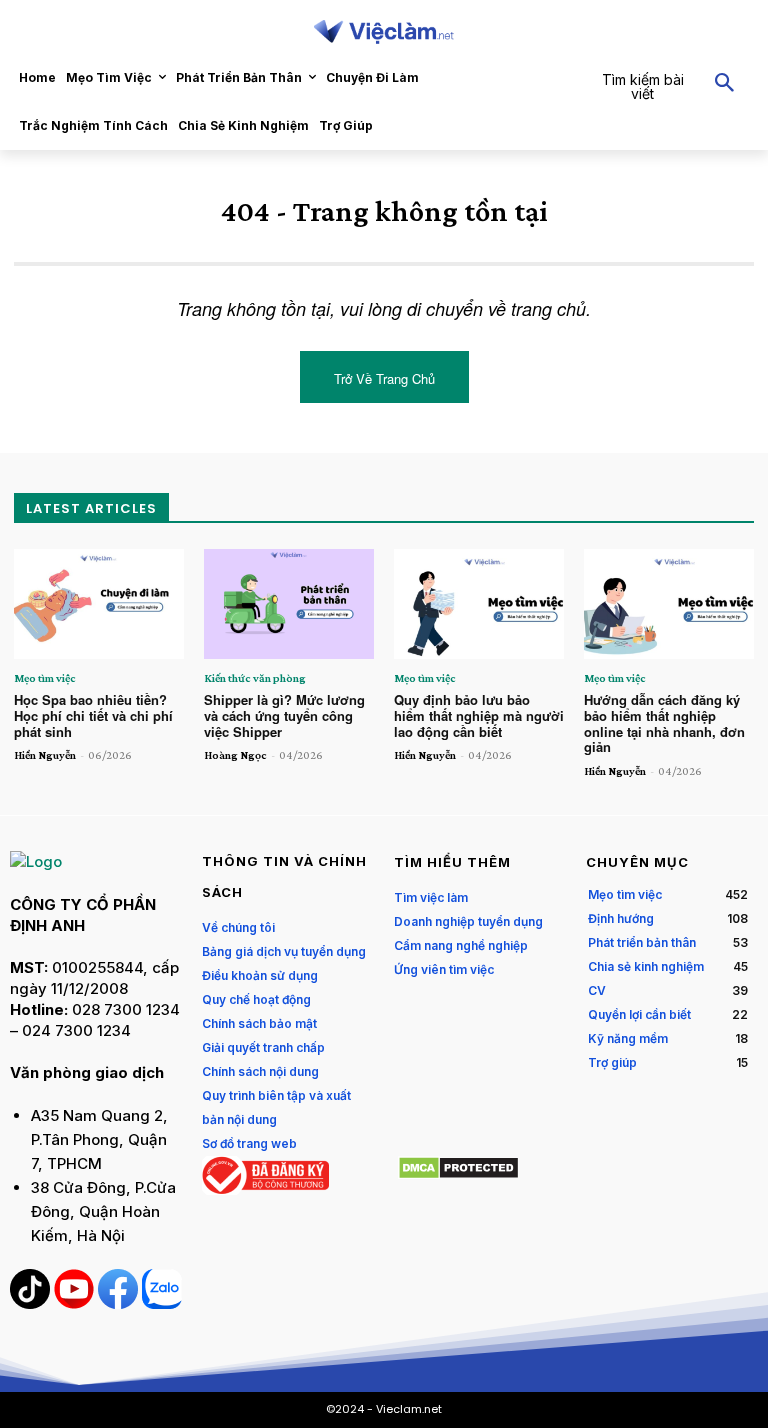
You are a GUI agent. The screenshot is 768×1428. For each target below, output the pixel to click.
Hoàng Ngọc (235, 755)
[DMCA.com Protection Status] (458, 1174)
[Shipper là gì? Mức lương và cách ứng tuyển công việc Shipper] (289, 604)
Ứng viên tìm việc (444, 969)
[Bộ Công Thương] (265, 1189)
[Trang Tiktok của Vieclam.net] (32, 1303)
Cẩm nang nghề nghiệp (461, 945)
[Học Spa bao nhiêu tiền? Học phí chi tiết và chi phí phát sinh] (99, 604)
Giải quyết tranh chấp (263, 1047)
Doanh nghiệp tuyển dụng (468, 921)
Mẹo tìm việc (45, 678)
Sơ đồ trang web (249, 1143)
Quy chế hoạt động (256, 999)
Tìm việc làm (431, 897)
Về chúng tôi (238, 927)
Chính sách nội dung (260, 1071)
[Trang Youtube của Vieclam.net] (76, 1303)
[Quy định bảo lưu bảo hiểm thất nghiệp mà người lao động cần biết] (479, 604)
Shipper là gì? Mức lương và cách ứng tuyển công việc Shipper (284, 715)
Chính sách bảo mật (259, 1023)
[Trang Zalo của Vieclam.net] (162, 1303)
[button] (672, 84)
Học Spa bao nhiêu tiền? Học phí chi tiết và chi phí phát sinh (93, 715)
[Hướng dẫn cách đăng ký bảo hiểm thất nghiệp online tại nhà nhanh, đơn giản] (669, 604)
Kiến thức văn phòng (255, 678)
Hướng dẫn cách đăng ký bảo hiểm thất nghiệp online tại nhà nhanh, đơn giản (664, 723)
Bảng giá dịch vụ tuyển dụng (284, 951)
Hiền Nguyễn (45, 755)
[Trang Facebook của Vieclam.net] (120, 1303)
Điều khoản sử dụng (260, 975)
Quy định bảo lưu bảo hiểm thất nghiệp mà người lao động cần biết (479, 715)
